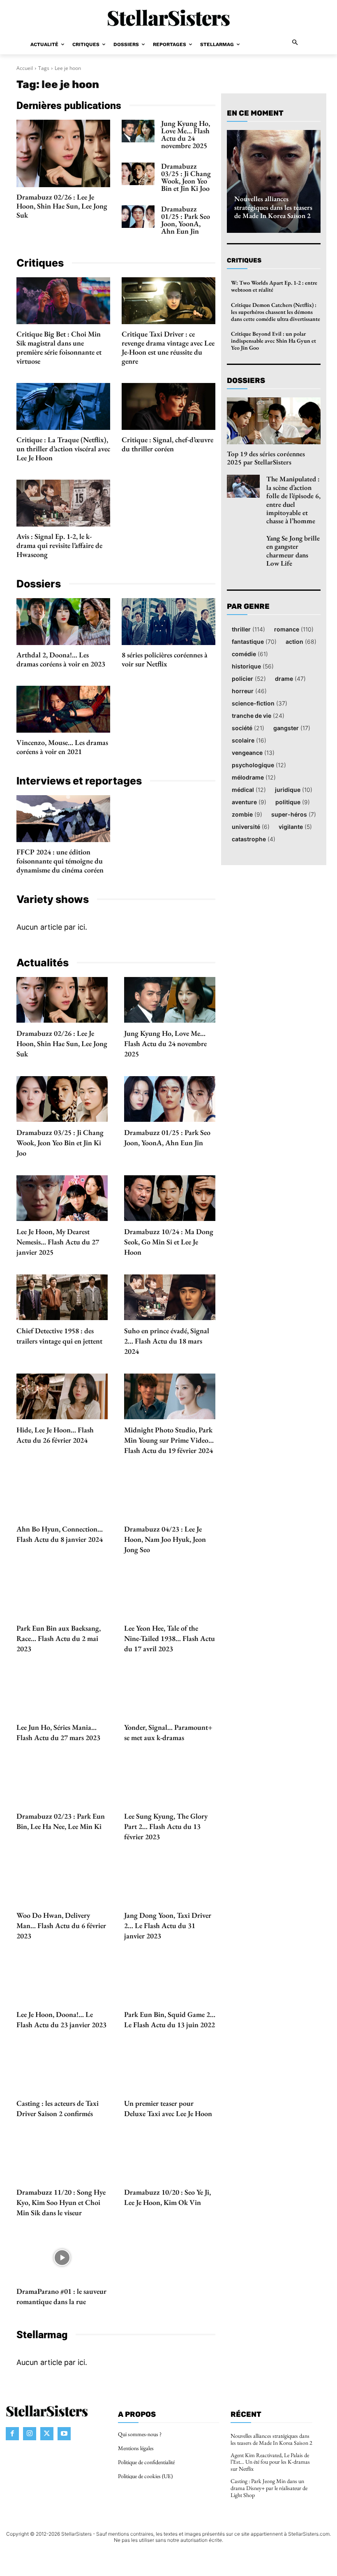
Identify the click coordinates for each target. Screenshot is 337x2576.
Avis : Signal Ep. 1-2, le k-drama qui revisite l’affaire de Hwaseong (59, 545)
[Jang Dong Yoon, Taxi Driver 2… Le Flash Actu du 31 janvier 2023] (170, 1882)
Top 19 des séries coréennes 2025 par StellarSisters (266, 458)
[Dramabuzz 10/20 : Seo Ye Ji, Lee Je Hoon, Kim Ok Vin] (170, 2159)
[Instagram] (30, 2433)
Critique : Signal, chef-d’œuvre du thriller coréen (167, 444)
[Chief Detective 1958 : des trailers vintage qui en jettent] (62, 1297)
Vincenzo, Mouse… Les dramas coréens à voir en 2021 (62, 747)
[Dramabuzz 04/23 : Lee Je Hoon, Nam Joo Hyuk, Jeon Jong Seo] (170, 1496)
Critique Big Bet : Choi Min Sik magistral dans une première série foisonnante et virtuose (59, 347)
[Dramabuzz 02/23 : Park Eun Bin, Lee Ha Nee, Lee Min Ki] (62, 1783)
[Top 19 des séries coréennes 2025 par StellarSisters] (274, 421)
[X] (47, 2433)
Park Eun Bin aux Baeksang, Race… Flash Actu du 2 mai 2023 (59, 1638)
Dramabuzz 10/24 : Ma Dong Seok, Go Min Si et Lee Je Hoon (169, 1242)
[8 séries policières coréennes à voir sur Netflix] (168, 622)
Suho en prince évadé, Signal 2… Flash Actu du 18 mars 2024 (167, 1341)
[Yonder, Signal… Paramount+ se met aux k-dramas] (170, 1694)
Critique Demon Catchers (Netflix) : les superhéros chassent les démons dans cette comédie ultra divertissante (276, 312)
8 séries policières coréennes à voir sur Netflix (165, 659)
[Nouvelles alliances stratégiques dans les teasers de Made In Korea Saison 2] (274, 181)
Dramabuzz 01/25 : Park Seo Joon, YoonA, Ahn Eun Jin (186, 220)
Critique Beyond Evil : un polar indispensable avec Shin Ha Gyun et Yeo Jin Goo (274, 341)
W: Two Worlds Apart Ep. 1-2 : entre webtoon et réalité (274, 286)
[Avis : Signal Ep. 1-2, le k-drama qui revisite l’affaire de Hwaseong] (63, 503)
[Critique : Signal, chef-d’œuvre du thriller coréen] (168, 406)
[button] (295, 43)
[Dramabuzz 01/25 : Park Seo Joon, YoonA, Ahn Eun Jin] (138, 217)
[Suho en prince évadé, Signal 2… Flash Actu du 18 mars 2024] (170, 1297)
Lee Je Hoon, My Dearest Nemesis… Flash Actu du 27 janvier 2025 (58, 1242)
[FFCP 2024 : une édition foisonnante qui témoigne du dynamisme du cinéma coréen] (63, 819)
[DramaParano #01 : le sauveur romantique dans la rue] (62, 2258)
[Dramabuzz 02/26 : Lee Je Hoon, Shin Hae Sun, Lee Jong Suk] (63, 153)
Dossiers (246, 381)
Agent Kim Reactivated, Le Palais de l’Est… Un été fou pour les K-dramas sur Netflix (270, 2462)
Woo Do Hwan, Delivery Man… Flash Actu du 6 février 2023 (61, 1925)
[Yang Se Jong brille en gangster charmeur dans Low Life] (243, 545)
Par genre (248, 607)
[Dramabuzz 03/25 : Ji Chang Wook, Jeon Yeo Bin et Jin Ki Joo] (138, 174)
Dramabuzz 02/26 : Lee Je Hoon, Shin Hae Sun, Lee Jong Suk (62, 206)
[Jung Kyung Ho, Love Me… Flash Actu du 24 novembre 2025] (138, 131)
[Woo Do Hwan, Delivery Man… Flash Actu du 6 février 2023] (62, 1882)
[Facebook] (12, 2433)
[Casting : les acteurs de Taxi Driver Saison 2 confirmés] (62, 2070)
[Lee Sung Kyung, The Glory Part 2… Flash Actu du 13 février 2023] (170, 1783)
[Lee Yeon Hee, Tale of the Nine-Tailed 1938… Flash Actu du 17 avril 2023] (170, 1595)
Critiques (244, 260)
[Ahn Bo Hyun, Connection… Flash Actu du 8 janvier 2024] (62, 1496)
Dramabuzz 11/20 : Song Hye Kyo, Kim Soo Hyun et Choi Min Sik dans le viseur (61, 2202)
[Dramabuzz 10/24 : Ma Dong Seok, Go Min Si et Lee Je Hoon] (170, 1198)
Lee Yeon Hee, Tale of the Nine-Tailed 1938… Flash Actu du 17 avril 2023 (170, 1638)
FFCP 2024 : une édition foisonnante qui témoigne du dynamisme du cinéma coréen (60, 861)
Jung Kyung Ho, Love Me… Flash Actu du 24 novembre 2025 (186, 134)
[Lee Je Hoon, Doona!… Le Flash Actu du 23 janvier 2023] (62, 1981)
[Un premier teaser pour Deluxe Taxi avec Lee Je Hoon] (170, 2070)
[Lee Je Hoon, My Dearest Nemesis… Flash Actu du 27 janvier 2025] (62, 1198)
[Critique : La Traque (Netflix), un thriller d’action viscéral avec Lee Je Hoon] (63, 406)
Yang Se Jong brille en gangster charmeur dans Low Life (293, 551)
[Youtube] (64, 2433)
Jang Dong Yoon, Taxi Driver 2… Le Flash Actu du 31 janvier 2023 (168, 1925)
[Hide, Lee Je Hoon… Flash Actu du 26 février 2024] (62, 1396)
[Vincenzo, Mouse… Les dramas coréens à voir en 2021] (63, 709)
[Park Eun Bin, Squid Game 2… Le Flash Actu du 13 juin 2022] (170, 1981)
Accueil (25, 68)
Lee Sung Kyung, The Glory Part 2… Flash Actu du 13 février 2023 (166, 1826)
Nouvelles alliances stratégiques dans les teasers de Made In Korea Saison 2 (273, 207)
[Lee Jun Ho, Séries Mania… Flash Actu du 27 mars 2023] (62, 1694)
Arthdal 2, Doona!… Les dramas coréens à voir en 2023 (61, 659)
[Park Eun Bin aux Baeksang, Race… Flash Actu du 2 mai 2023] (62, 1595)
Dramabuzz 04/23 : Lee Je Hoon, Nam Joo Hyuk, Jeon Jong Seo (165, 1539)
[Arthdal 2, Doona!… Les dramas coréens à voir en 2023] (63, 622)
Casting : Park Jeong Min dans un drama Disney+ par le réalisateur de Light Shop (269, 2488)
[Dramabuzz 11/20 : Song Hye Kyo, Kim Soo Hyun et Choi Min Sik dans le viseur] (62, 2159)
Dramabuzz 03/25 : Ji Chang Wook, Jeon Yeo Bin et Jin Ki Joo (186, 177)
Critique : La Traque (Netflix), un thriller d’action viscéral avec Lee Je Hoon (63, 449)
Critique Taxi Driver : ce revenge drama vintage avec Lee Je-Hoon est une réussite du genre (168, 347)
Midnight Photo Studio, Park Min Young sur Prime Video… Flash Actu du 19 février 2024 (169, 1440)
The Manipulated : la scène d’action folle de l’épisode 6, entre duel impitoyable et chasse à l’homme (293, 500)
